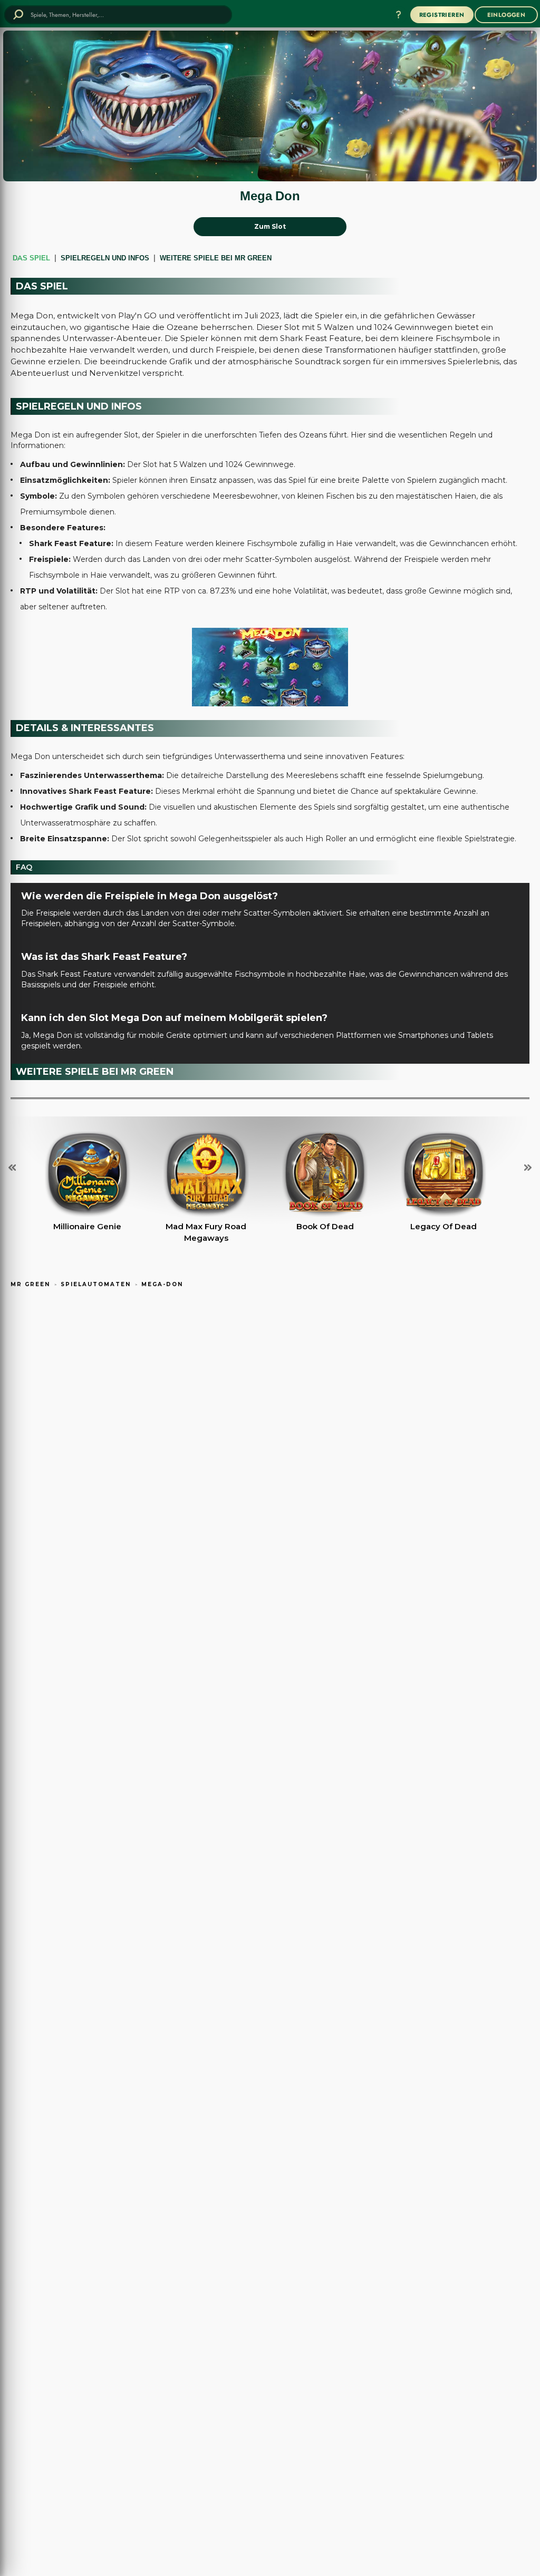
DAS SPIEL (31, 258)
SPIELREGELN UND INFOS (105, 258)
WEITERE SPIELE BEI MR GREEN (216, 258)
